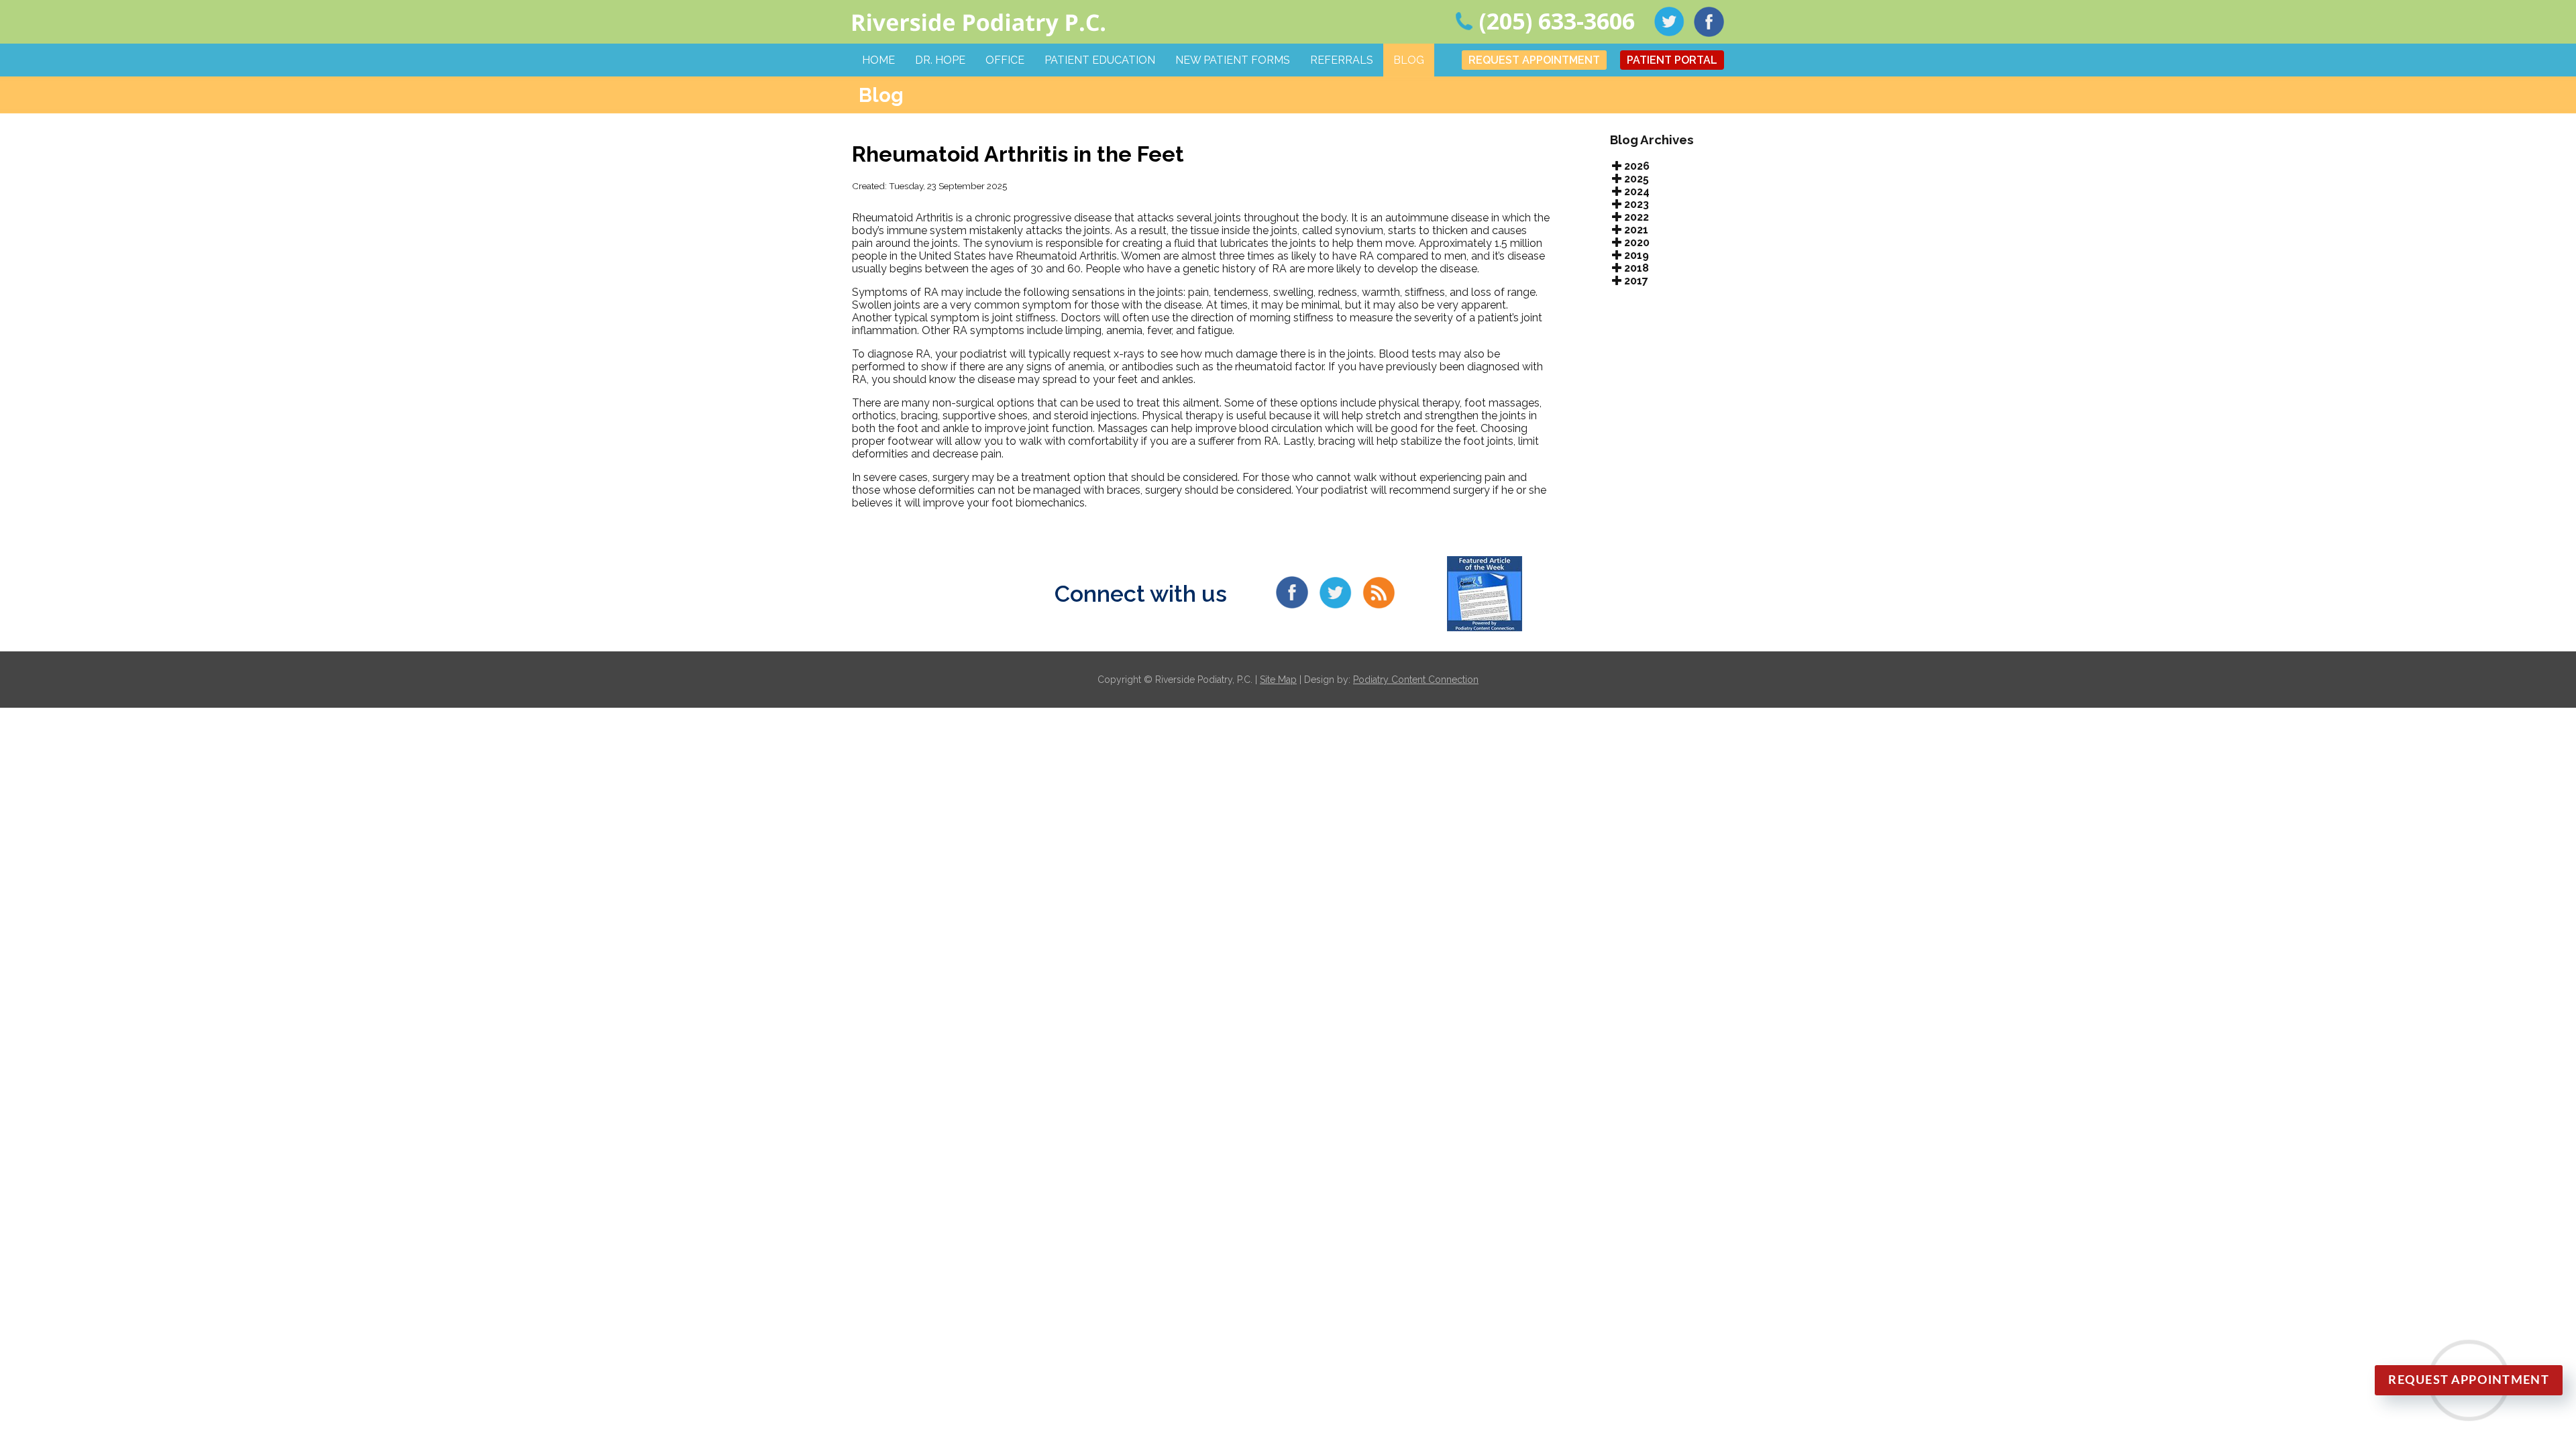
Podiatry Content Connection (1416, 680)
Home (878, 60)
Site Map (1278, 680)
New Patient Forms (1233, 60)
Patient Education (1100, 60)
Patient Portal (1672, 60)
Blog (1409, 60)
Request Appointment (1534, 60)
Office (1005, 60)
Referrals (1342, 60)
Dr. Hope (940, 60)
